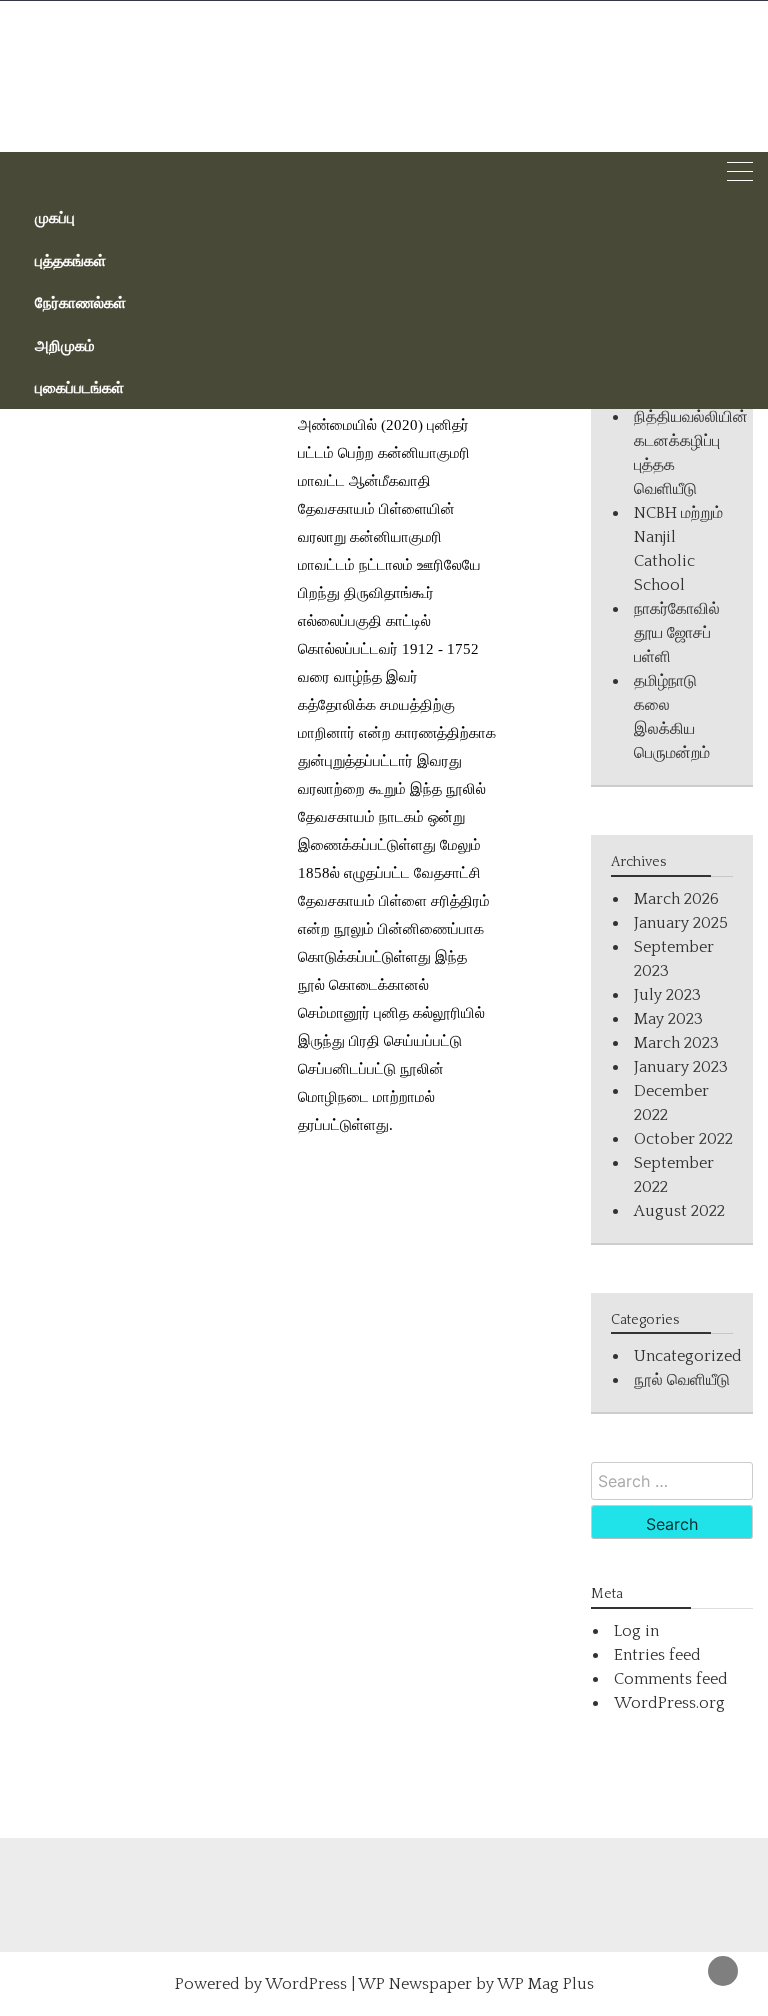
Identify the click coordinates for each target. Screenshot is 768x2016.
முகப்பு (55, 217)
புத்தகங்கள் (70, 260)
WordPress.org (669, 1703)
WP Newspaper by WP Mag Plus (476, 1984)
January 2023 (681, 1067)
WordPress (306, 1984)
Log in (636, 1631)
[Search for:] (672, 1481)
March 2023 (676, 1043)
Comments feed (671, 1679)
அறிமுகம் (65, 345)
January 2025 (681, 923)
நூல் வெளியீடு (682, 1380)
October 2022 (683, 1139)
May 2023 (668, 1019)
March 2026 (676, 899)
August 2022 (679, 1211)
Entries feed (657, 1655)
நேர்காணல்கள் (80, 302)
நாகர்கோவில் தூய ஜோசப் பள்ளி (677, 633)
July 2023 (667, 995)
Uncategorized (688, 1356)
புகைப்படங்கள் (79, 387)
